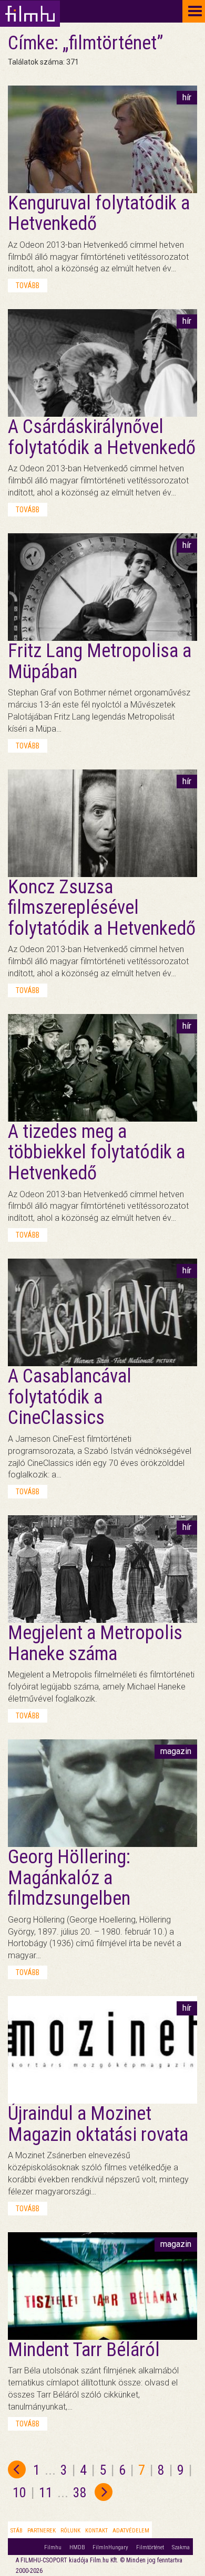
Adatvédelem (131, 2531)
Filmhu (53, 2547)
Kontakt (96, 2531)
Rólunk (70, 2531)
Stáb (17, 2531)
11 (46, 2493)
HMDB (77, 2547)
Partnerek (42, 2531)
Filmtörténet (150, 2547)
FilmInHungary (110, 2547)
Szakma (181, 2547)
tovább (28, 286)
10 (19, 2493)
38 (80, 2493)
